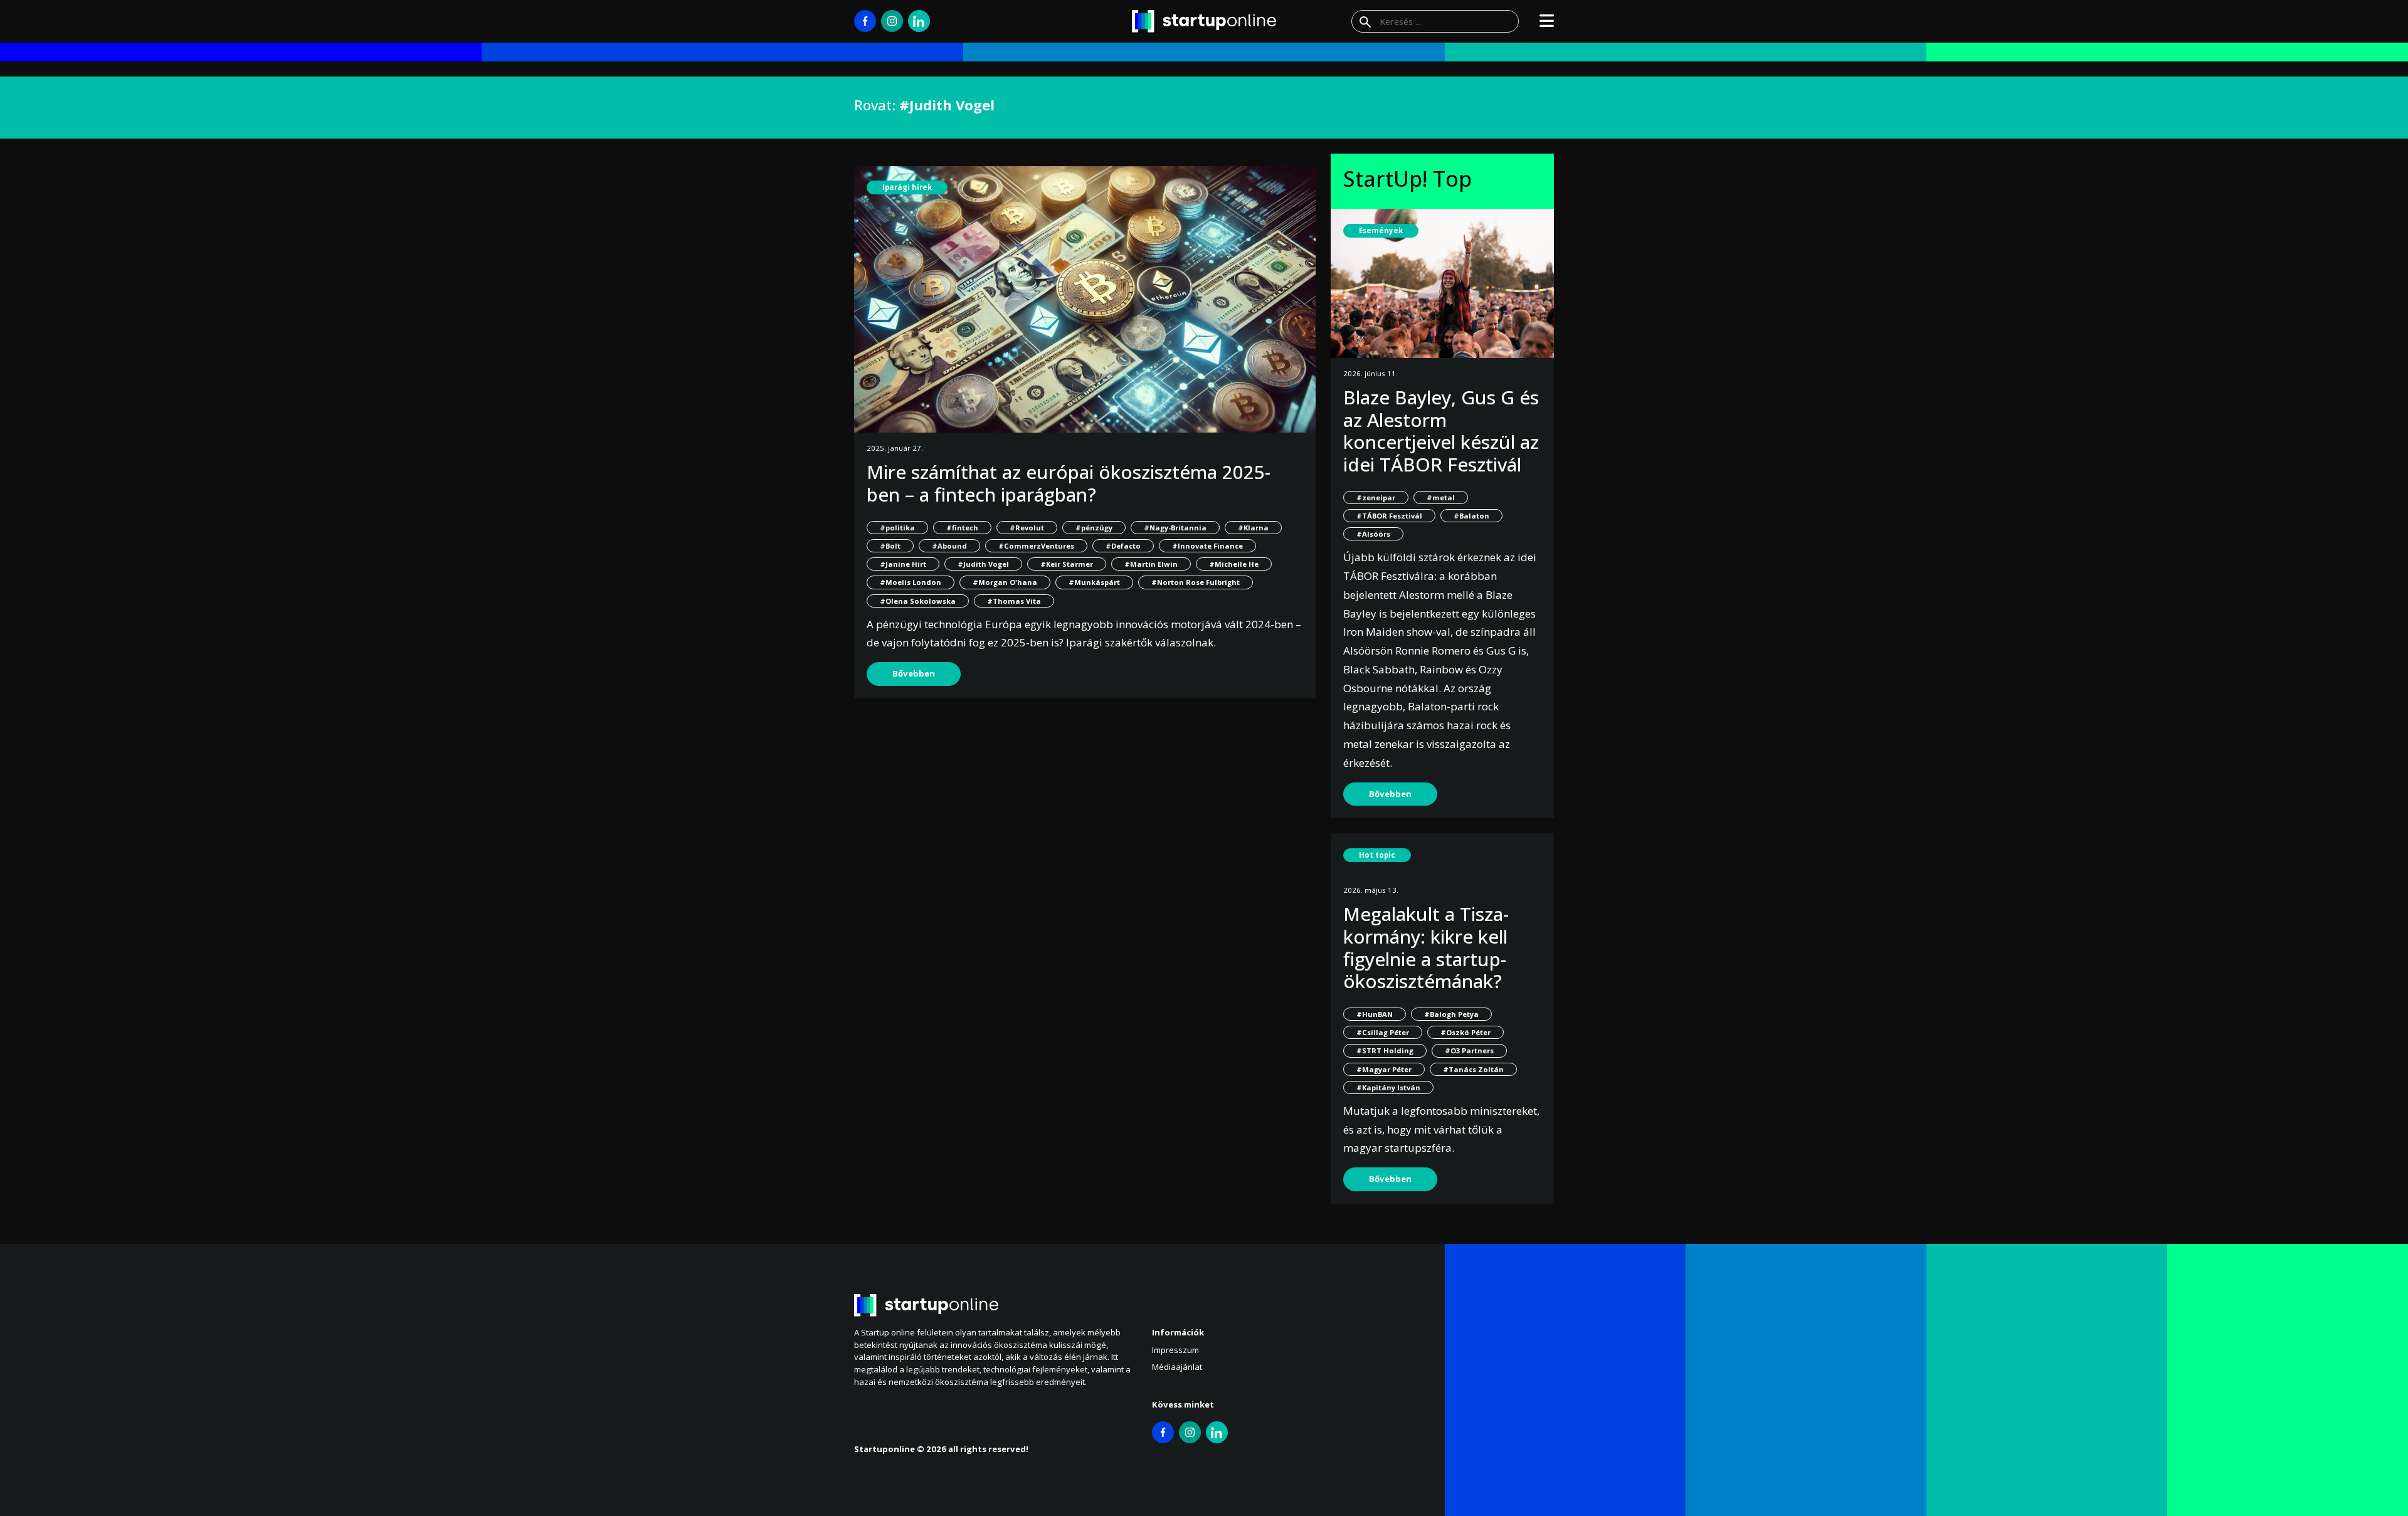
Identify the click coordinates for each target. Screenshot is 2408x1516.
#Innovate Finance (1207, 546)
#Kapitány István (1388, 1087)
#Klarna (1253, 528)
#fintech (962, 528)
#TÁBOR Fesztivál (1389, 516)
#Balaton (1471, 516)
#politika (897, 528)
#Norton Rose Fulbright (1196, 582)
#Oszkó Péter (1465, 1032)
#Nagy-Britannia (1175, 528)
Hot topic (1377, 855)
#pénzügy (1094, 528)
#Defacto (1123, 546)
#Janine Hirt (903, 564)
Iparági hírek (907, 187)
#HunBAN (1375, 1014)
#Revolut (1027, 528)
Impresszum (1175, 1350)
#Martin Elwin (1151, 564)
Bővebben (914, 673)
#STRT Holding (1385, 1050)
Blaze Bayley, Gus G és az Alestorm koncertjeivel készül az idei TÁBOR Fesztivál (1441, 431)
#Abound (949, 546)
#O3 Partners (1469, 1050)
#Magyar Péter (1384, 1069)
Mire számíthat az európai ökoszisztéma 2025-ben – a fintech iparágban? (1069, 483)
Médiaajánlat (1177, 1367)
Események (1381, 230)
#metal (1441, 497)
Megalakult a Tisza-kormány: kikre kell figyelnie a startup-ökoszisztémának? (1426, 947)
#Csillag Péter (1383, 1032)
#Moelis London (911, 582)
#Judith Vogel (983, 564)
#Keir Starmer (1067, 564)
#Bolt (890, 546)
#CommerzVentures (1036, 546)
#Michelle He (1234, 564)
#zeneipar (1376, 497)
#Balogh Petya (1451, 1014)
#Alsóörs (1373, 534)
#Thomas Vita (1014, 601)
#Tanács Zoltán (1473, 1069)
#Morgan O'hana (1005, 582)
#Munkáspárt (1094, 582)
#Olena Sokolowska (918, 601)
